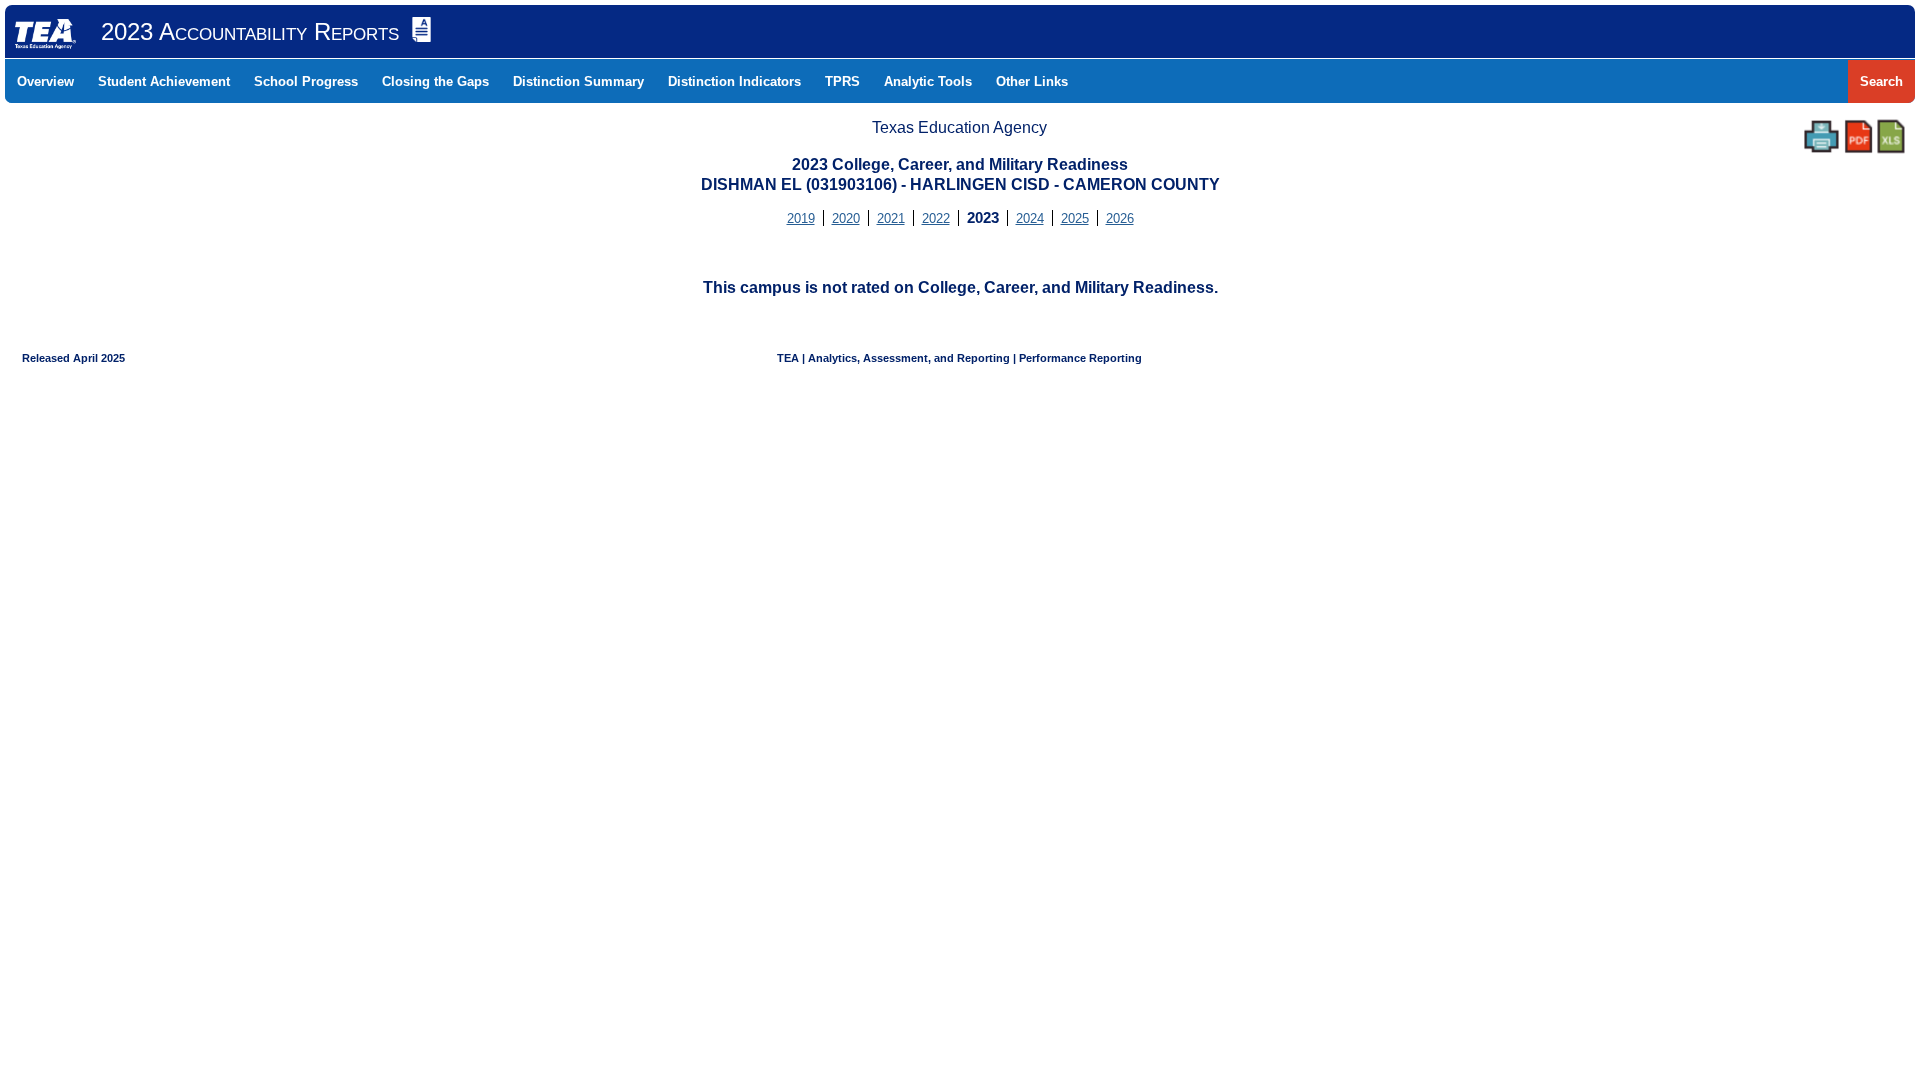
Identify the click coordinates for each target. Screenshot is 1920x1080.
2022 (936, 218)
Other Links (1032, 81)
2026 (1120, 218)
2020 (846, 218)
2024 (1030, 218)
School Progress (306, 81)
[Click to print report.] (1821, 136)
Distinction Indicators (734, 81)
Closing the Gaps (435, 81)
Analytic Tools (928, 81)
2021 (891, 218)
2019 (801, 218)
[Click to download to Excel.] (1891, 136)
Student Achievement (164, 81)
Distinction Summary (578, 81)
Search (1881, 81)
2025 (1075, 218)
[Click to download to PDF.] (1858, 136)
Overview (45, 81)
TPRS (842, 81)
